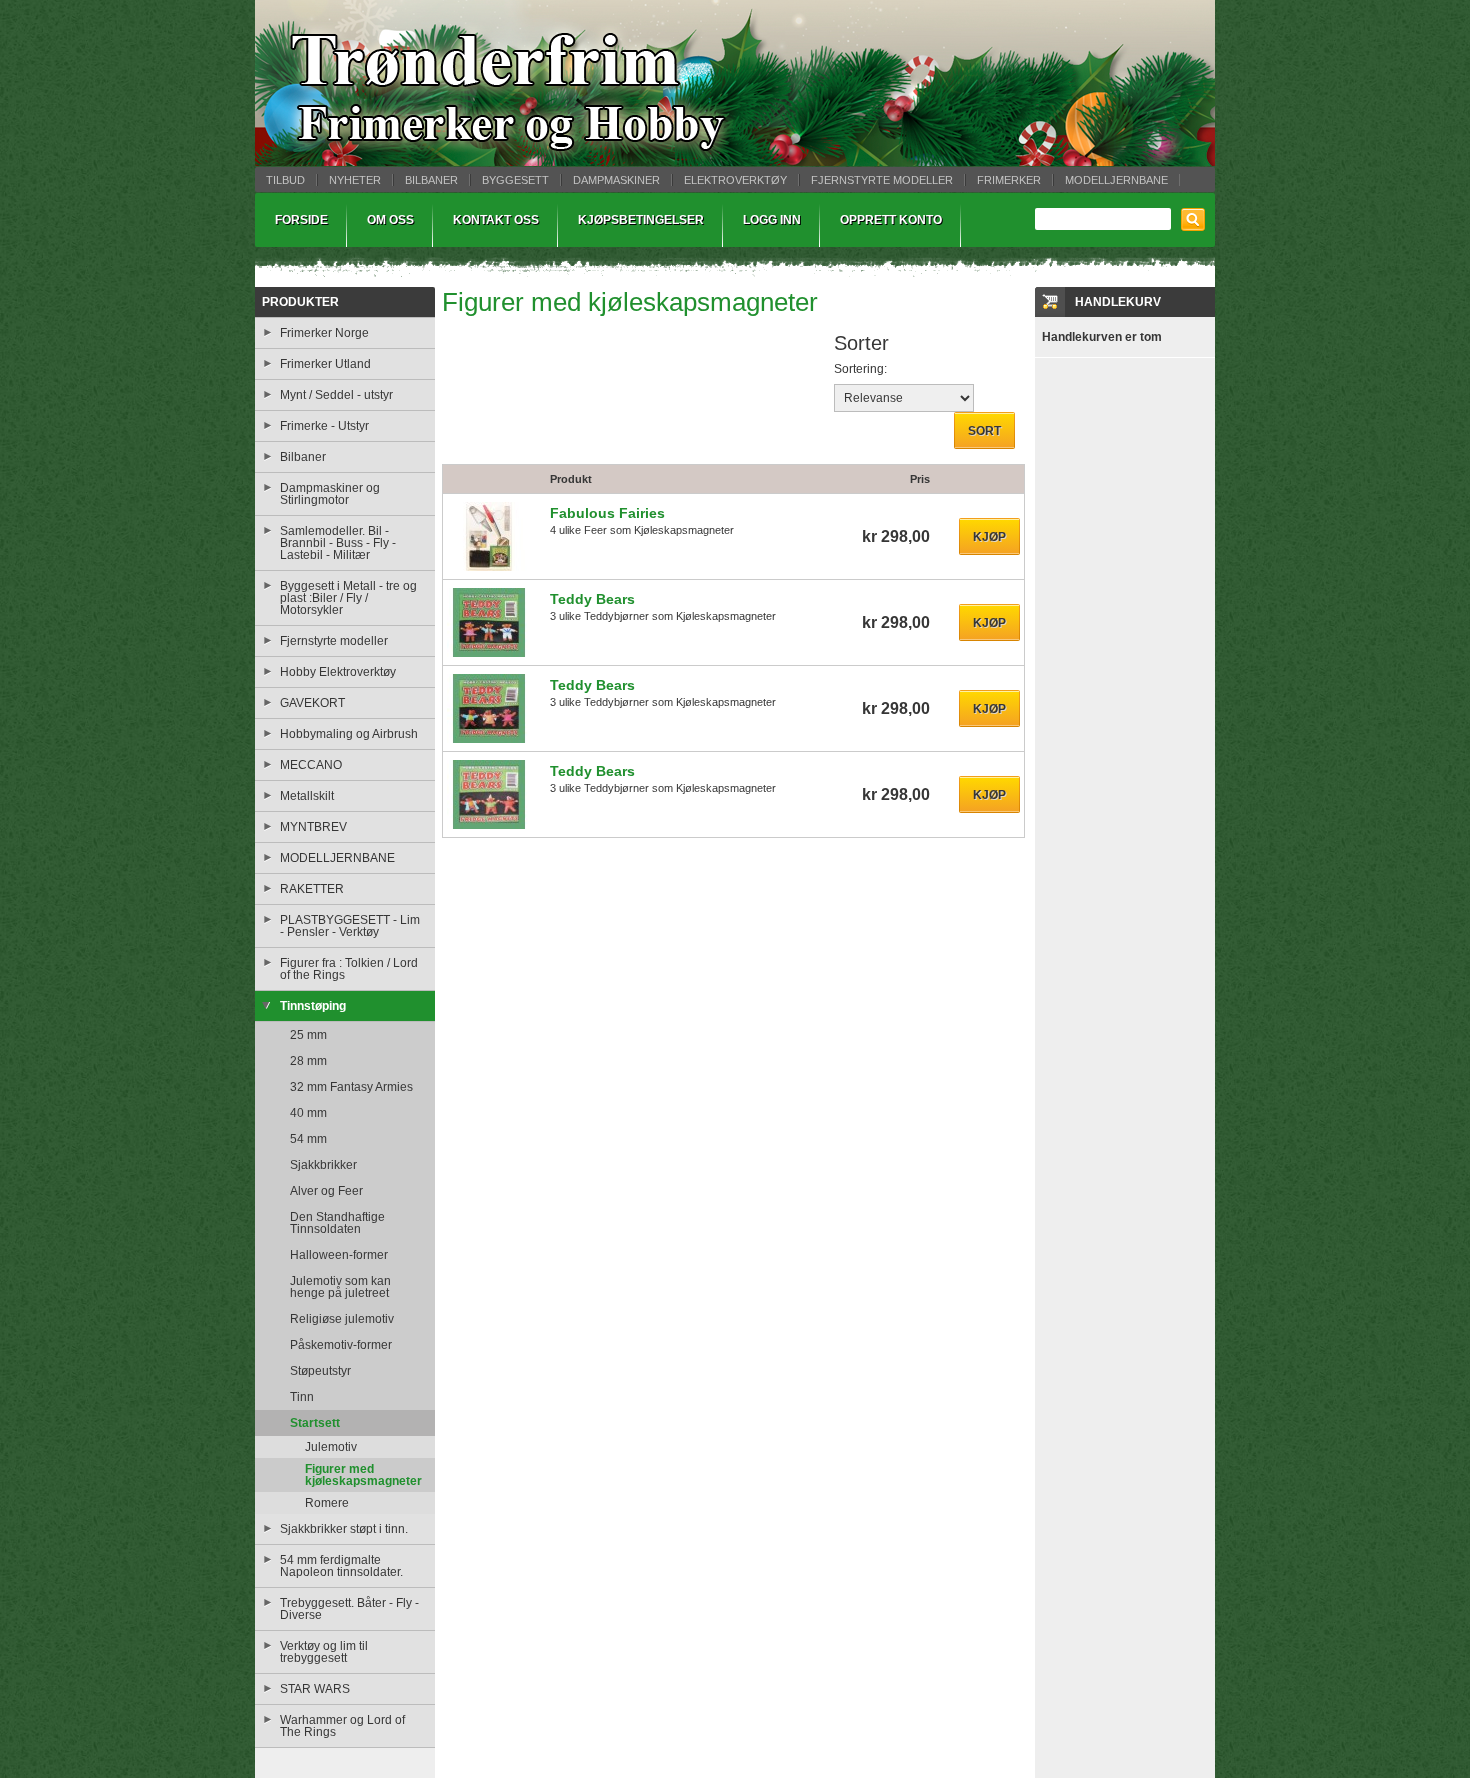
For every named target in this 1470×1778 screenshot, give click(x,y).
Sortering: (860, 369)
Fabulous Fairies (607, 513)
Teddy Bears (592, 599)
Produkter (300, 302)
